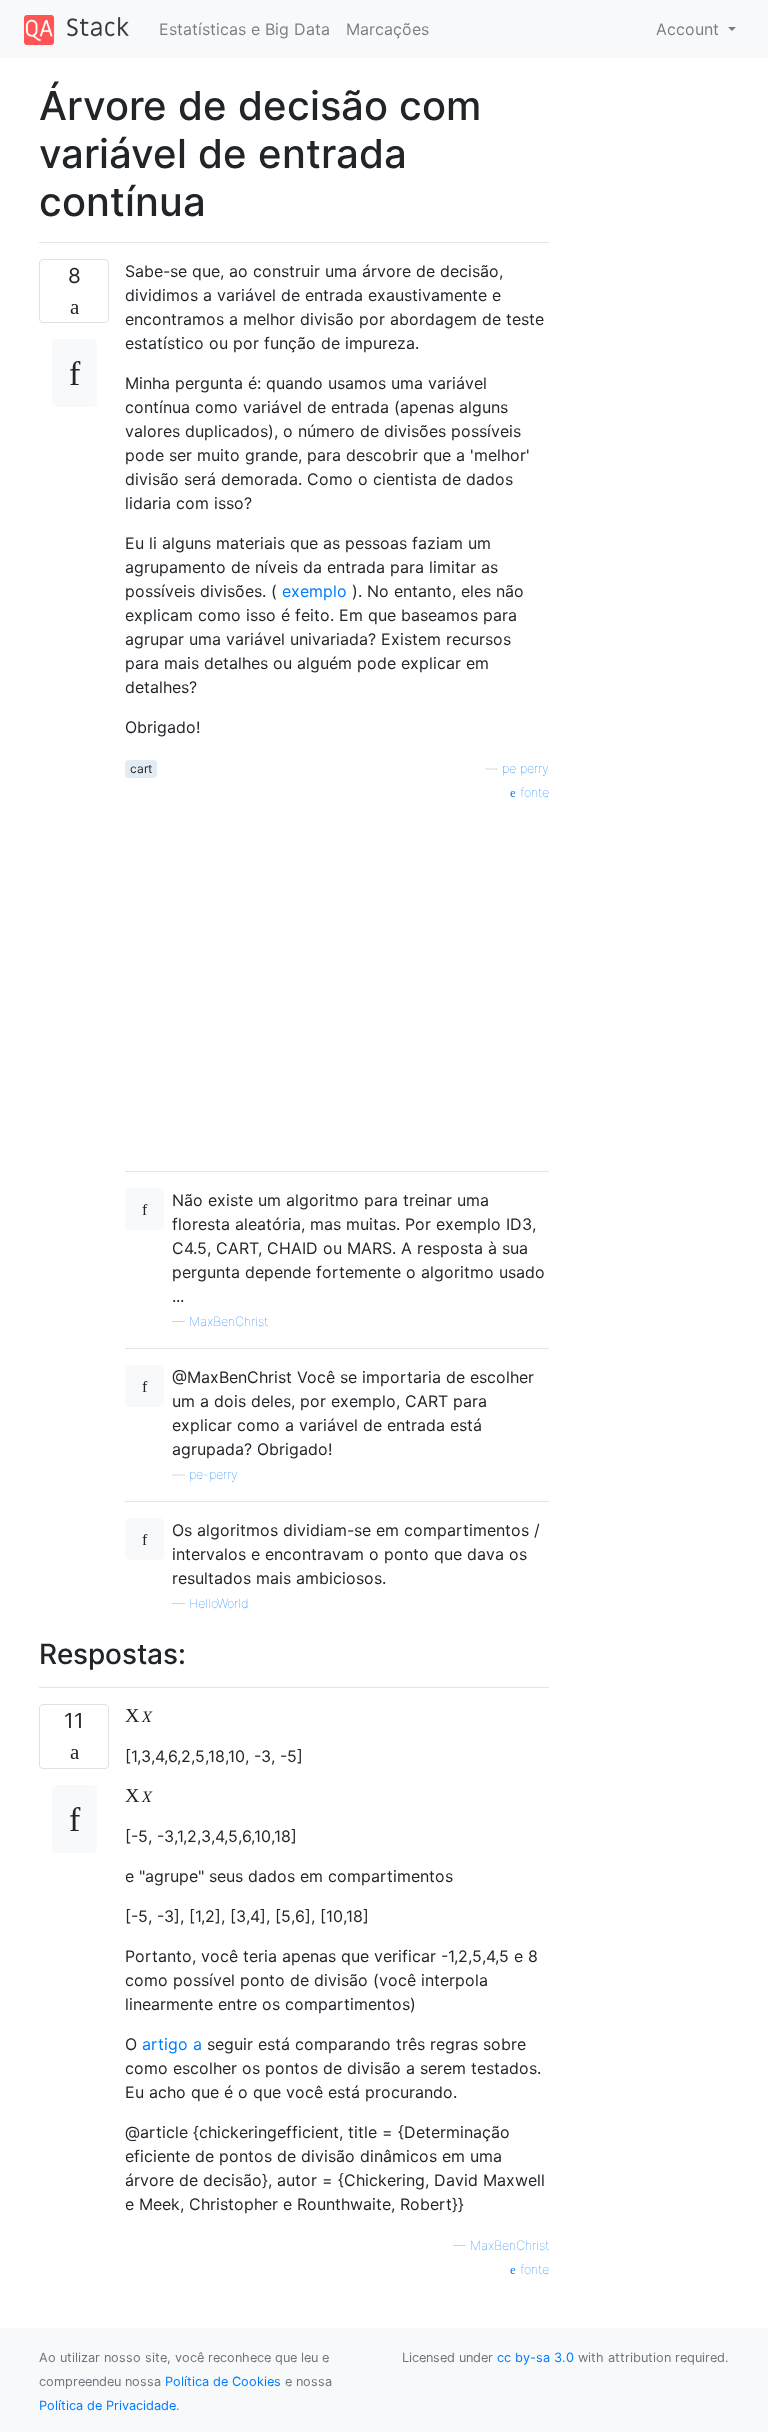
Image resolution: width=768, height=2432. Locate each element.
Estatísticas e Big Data (244, 29)
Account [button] (690, 29)
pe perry (525, 768)
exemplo (314, 591)
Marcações (387, 29)
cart (141, 768)
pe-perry (213, 1474)
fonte (532, 792)
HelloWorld (219, 1603)
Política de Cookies (223, 2381)
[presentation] (138, 1716)
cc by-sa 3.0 (535, 2357)
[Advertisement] (337, 979)
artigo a (172, 2044)
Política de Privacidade (107, 2405)
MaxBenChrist (228, 1321)
